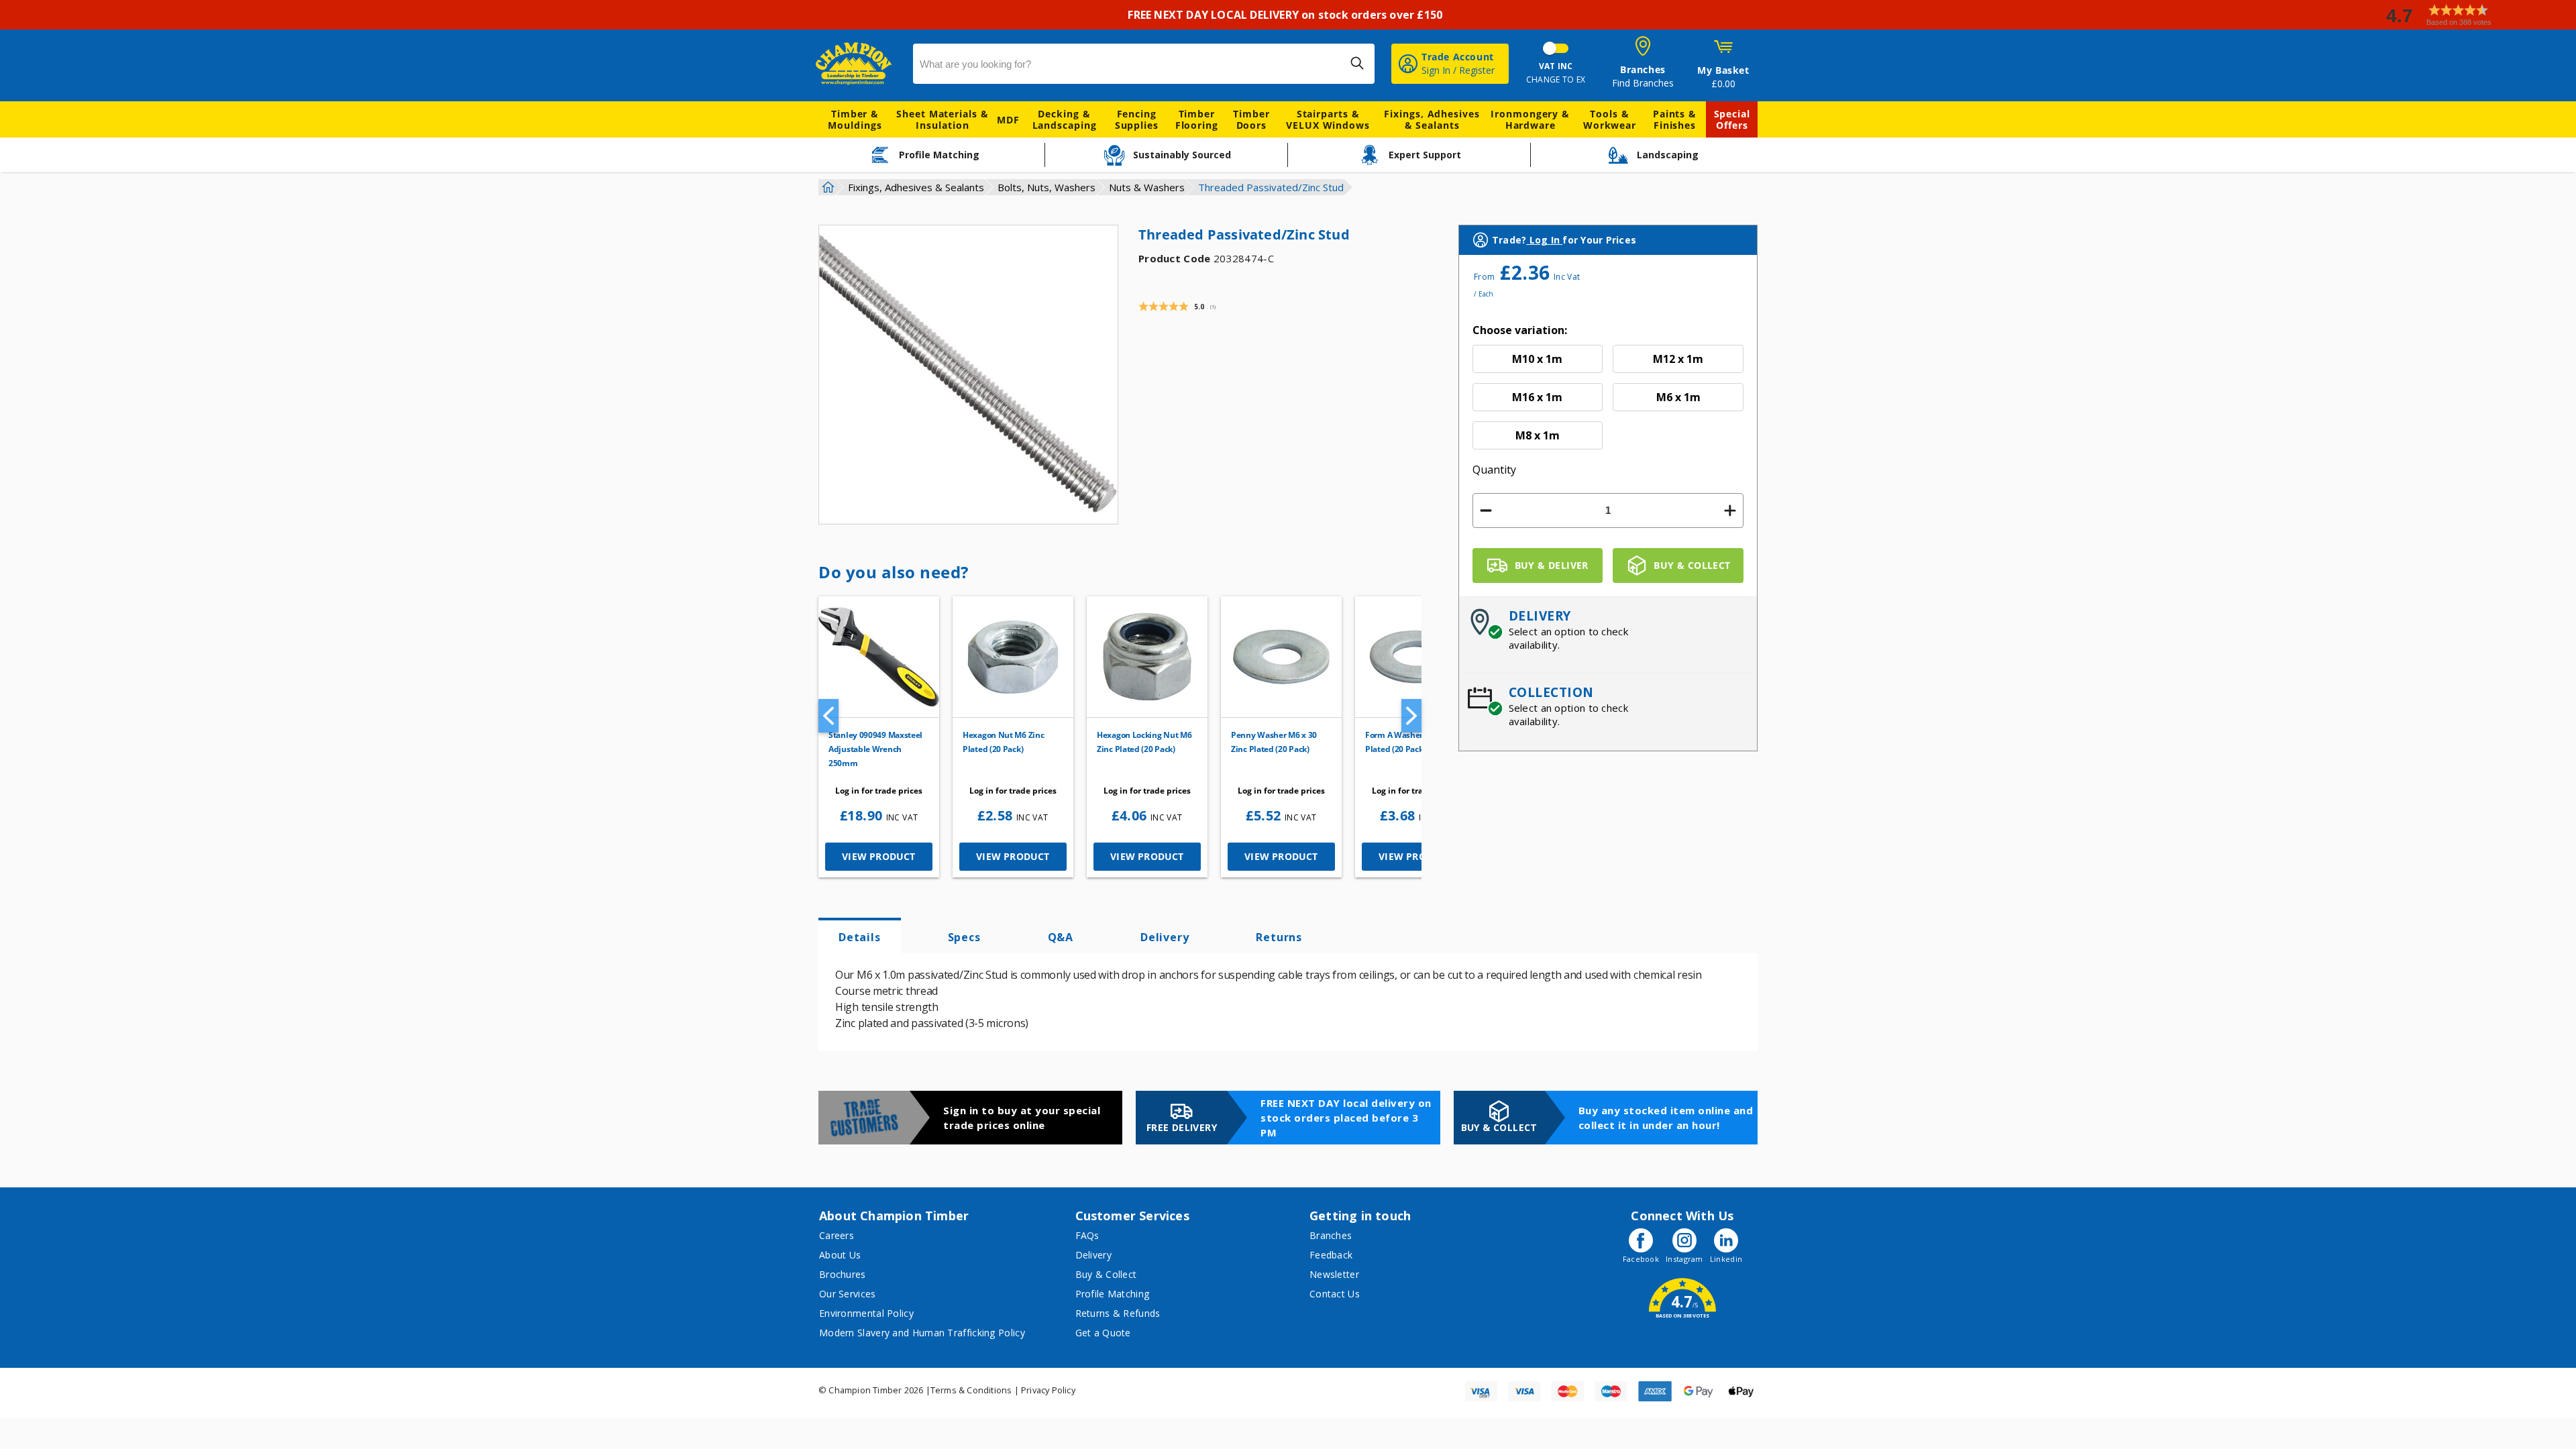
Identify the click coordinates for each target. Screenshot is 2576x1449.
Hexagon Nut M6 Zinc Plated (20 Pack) (1003, 742)
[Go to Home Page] (826, 187)
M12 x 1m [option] (1678, 359)
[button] (2475, 15)
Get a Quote (1103, 1333)
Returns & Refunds (1118, 1313)
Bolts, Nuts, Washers (1046, 187)
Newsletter (1334, 1274)
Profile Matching (1113, 1294)
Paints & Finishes (1675, 119)
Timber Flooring (1197, 119)
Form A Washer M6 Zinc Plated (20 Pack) (1410, 742)
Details (860, 937)
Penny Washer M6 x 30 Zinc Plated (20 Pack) (1274, 742)
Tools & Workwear (1610, 119)
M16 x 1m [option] (1537, 397)
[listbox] (1608, 397)
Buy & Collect (1106, 1274)
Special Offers (1732, 119)
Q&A (1061, 937)
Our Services (848, 1294)
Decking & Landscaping (1065, 119)
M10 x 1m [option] (1537, 359)
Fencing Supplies (1137, 119)
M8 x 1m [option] (1538, 435)
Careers (837, 1235)
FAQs (1087, 1235)
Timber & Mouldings (855, 119)
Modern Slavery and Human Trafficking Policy (922, 1333)
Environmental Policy (866, 1313)
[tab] (860, 936)
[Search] (1357, 63)
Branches (1331, 1235)
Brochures (843, 1274)
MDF (1008, 120)
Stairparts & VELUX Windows (1328, 119)
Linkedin (1726, 1259)
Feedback (1331, 1255)
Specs (964, 937)
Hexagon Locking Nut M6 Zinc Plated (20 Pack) (1144, 742)
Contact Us (1335, 1294)
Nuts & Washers (1147, 187)
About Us (840, 1255)
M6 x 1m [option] (1678, 397)
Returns (1279, 937)
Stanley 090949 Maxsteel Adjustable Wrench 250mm (875, 749)
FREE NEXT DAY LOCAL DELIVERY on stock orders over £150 (1288, 15)
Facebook (1641, 1259)
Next (1411, 716)
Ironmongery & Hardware (1530, 119)
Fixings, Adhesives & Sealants (1432, 119)
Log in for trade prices (879, 791)
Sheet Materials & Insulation (942, 119)
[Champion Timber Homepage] (858, 64)
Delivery (1165, 937)
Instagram (1684, 1259)
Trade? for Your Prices (1564, 240)
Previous (828, 716)
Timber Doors (1251, 119)
